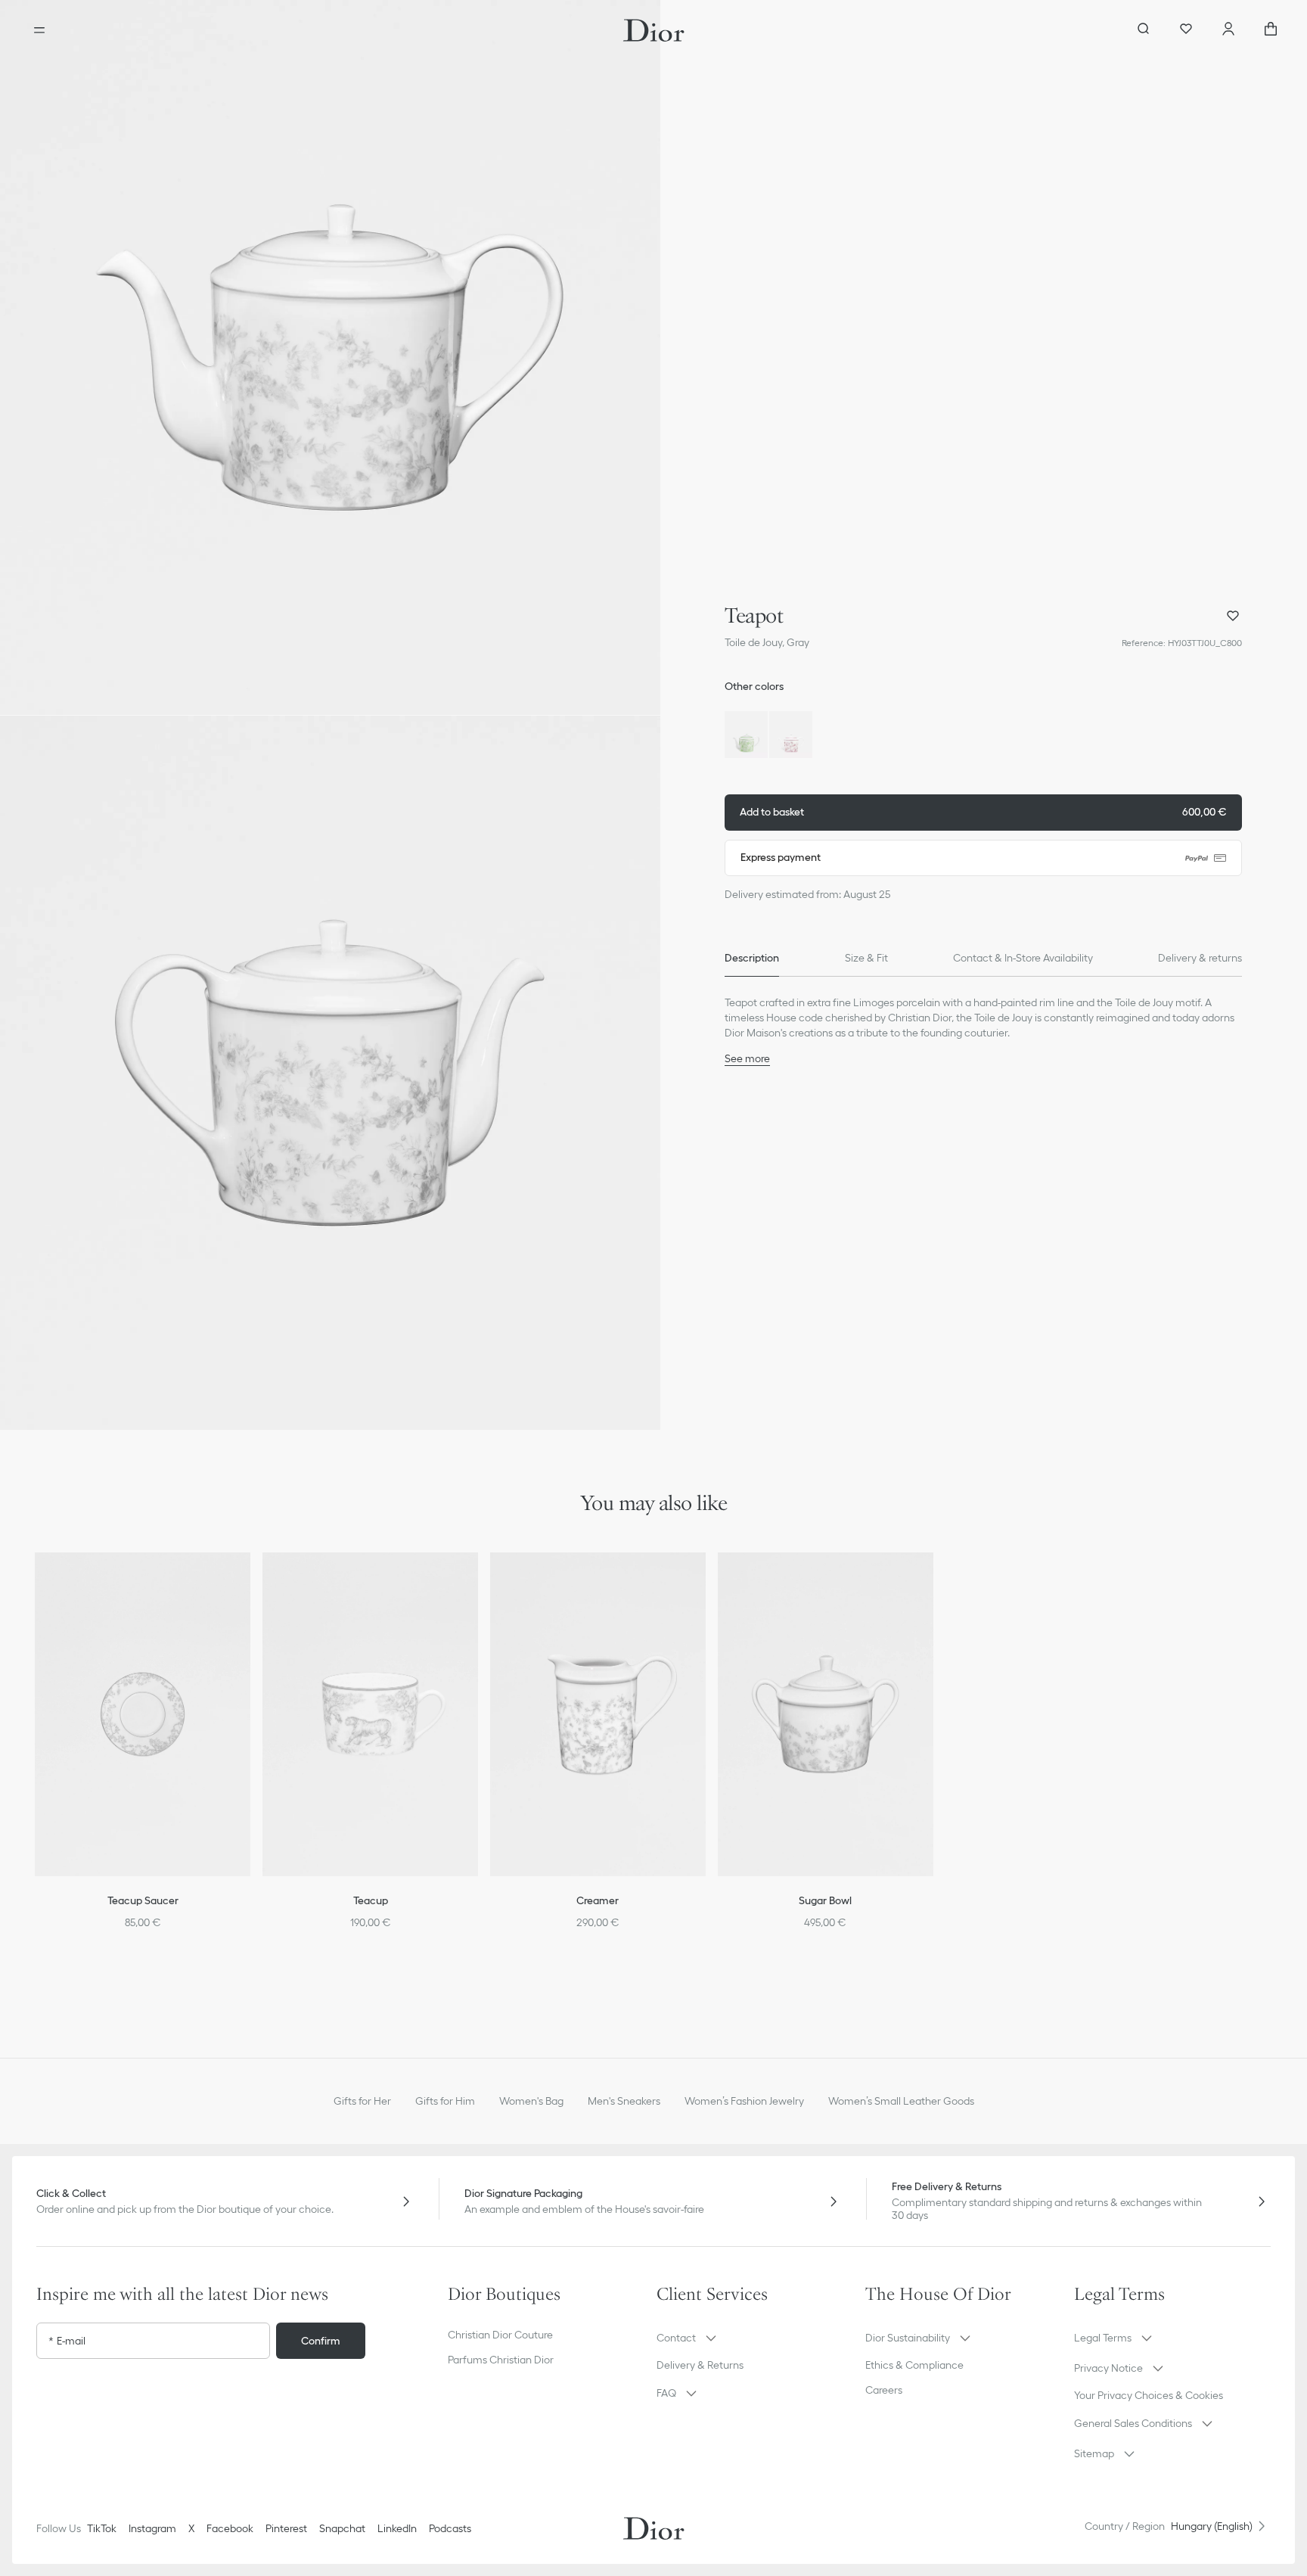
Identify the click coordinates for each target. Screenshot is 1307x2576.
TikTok (102, 2528)
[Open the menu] (39, 30)
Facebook (230, 2528)
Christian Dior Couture (500, 2335)
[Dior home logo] (654, 30)
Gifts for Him (445, 2101)
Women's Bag (531, 2101)
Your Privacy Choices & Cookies (1149, 2395)
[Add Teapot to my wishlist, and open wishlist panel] (1233, 616)
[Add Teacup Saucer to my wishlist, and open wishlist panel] (249, 1583)
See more (747, 1058)
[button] (330, 357)
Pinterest (286, 2528)
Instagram (152, 2528)
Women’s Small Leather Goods (901, 2101)
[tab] (752, 959)
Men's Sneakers (624, 2101)
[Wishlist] (1186, 30)
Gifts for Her (362, 2101)
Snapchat (342, 2528)
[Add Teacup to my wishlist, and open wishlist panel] (477, 1583)
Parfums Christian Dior (501, 2360)
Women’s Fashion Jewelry (744, 2101)
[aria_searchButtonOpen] (1144, 30)
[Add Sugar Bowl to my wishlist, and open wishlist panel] (932, 1583)
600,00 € (983, 812)
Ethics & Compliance (914, 2365)
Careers (884, 2390)
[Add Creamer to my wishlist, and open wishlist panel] (704, 1583)
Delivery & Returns (700, 2365)
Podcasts (450, 2528)
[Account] (1228, 30)
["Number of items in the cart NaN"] (1271, 30)
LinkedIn (397, 2528)
